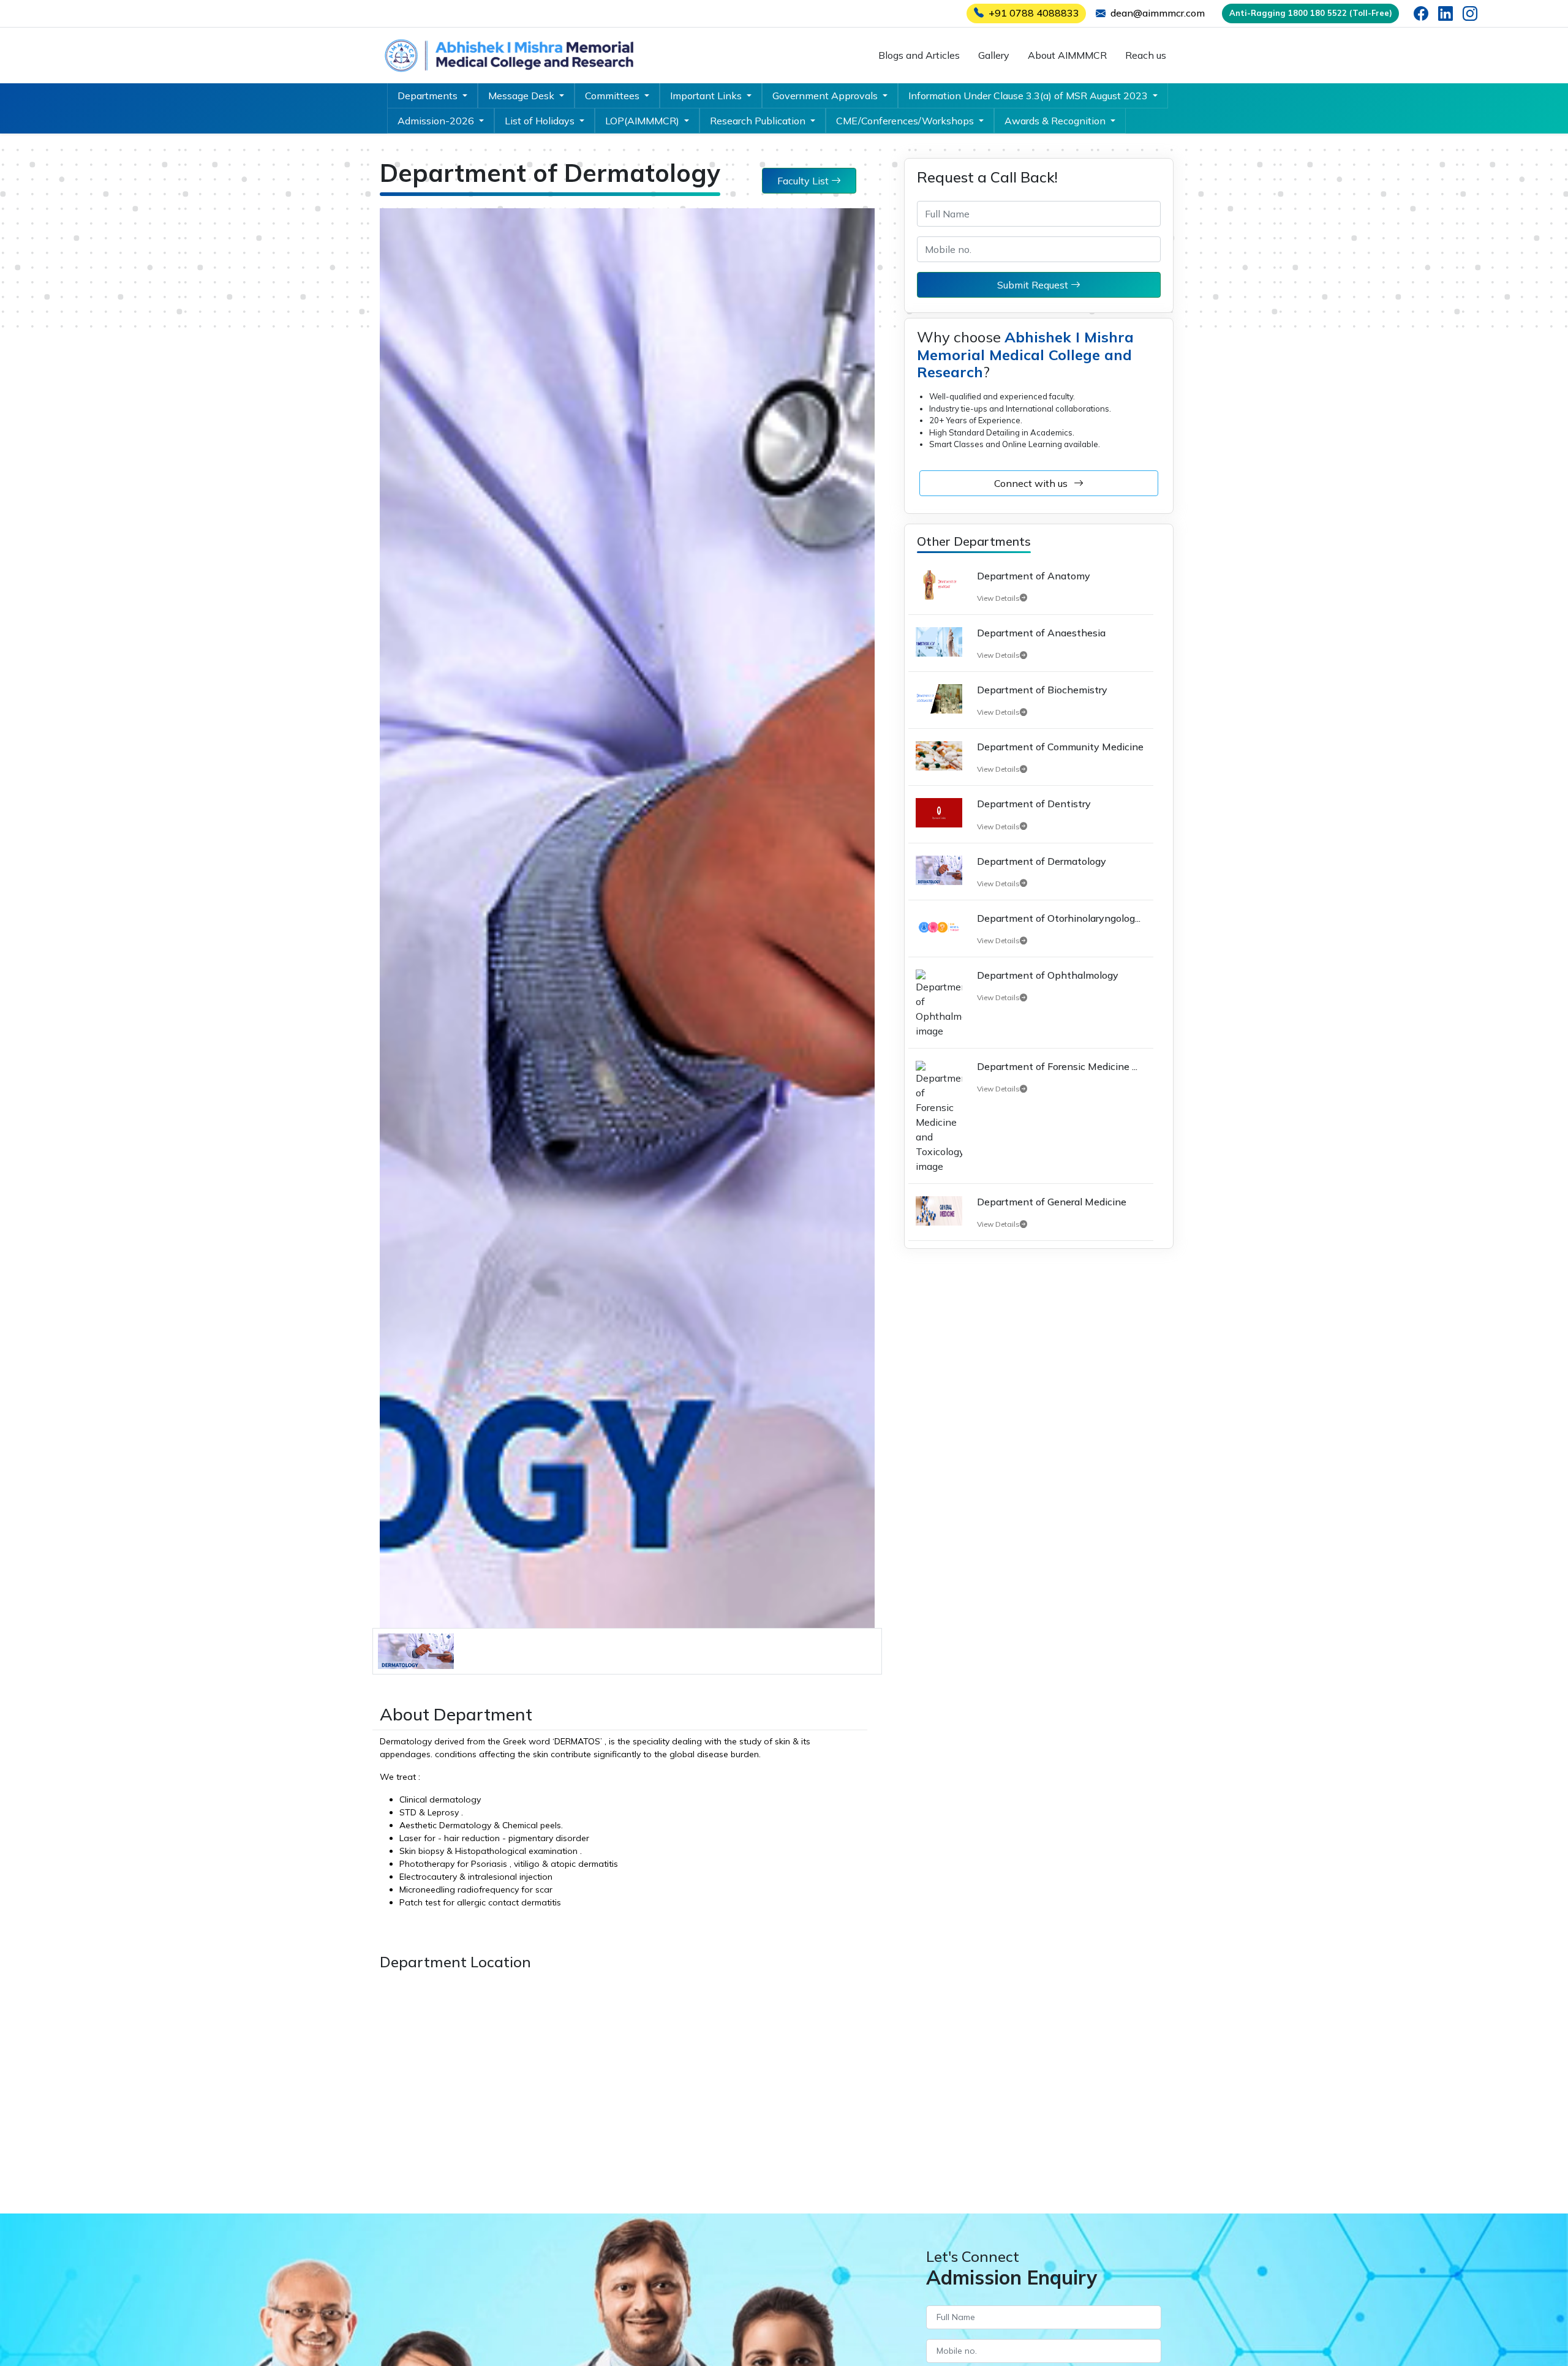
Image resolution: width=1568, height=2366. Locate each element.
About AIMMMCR (1067, 55)
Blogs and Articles (919, 55)
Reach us (1146, 55)
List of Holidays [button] (541, 121)
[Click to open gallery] (416, 1650)
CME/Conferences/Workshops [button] (906, 121)
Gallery (994, 55)
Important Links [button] (707, 96)
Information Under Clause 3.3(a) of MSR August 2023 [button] (1029, 96)
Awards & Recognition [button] (1056, 121)
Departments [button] (429, 96)
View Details (998, 598)
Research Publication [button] (759, 121)
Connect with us (1031, 483)
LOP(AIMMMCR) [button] (643, 121)
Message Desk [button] (522, 96)
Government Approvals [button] (826, 96)
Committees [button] (613, 96)
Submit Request (1034, 285)
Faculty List (804, 181)
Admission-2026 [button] (437, 121)
